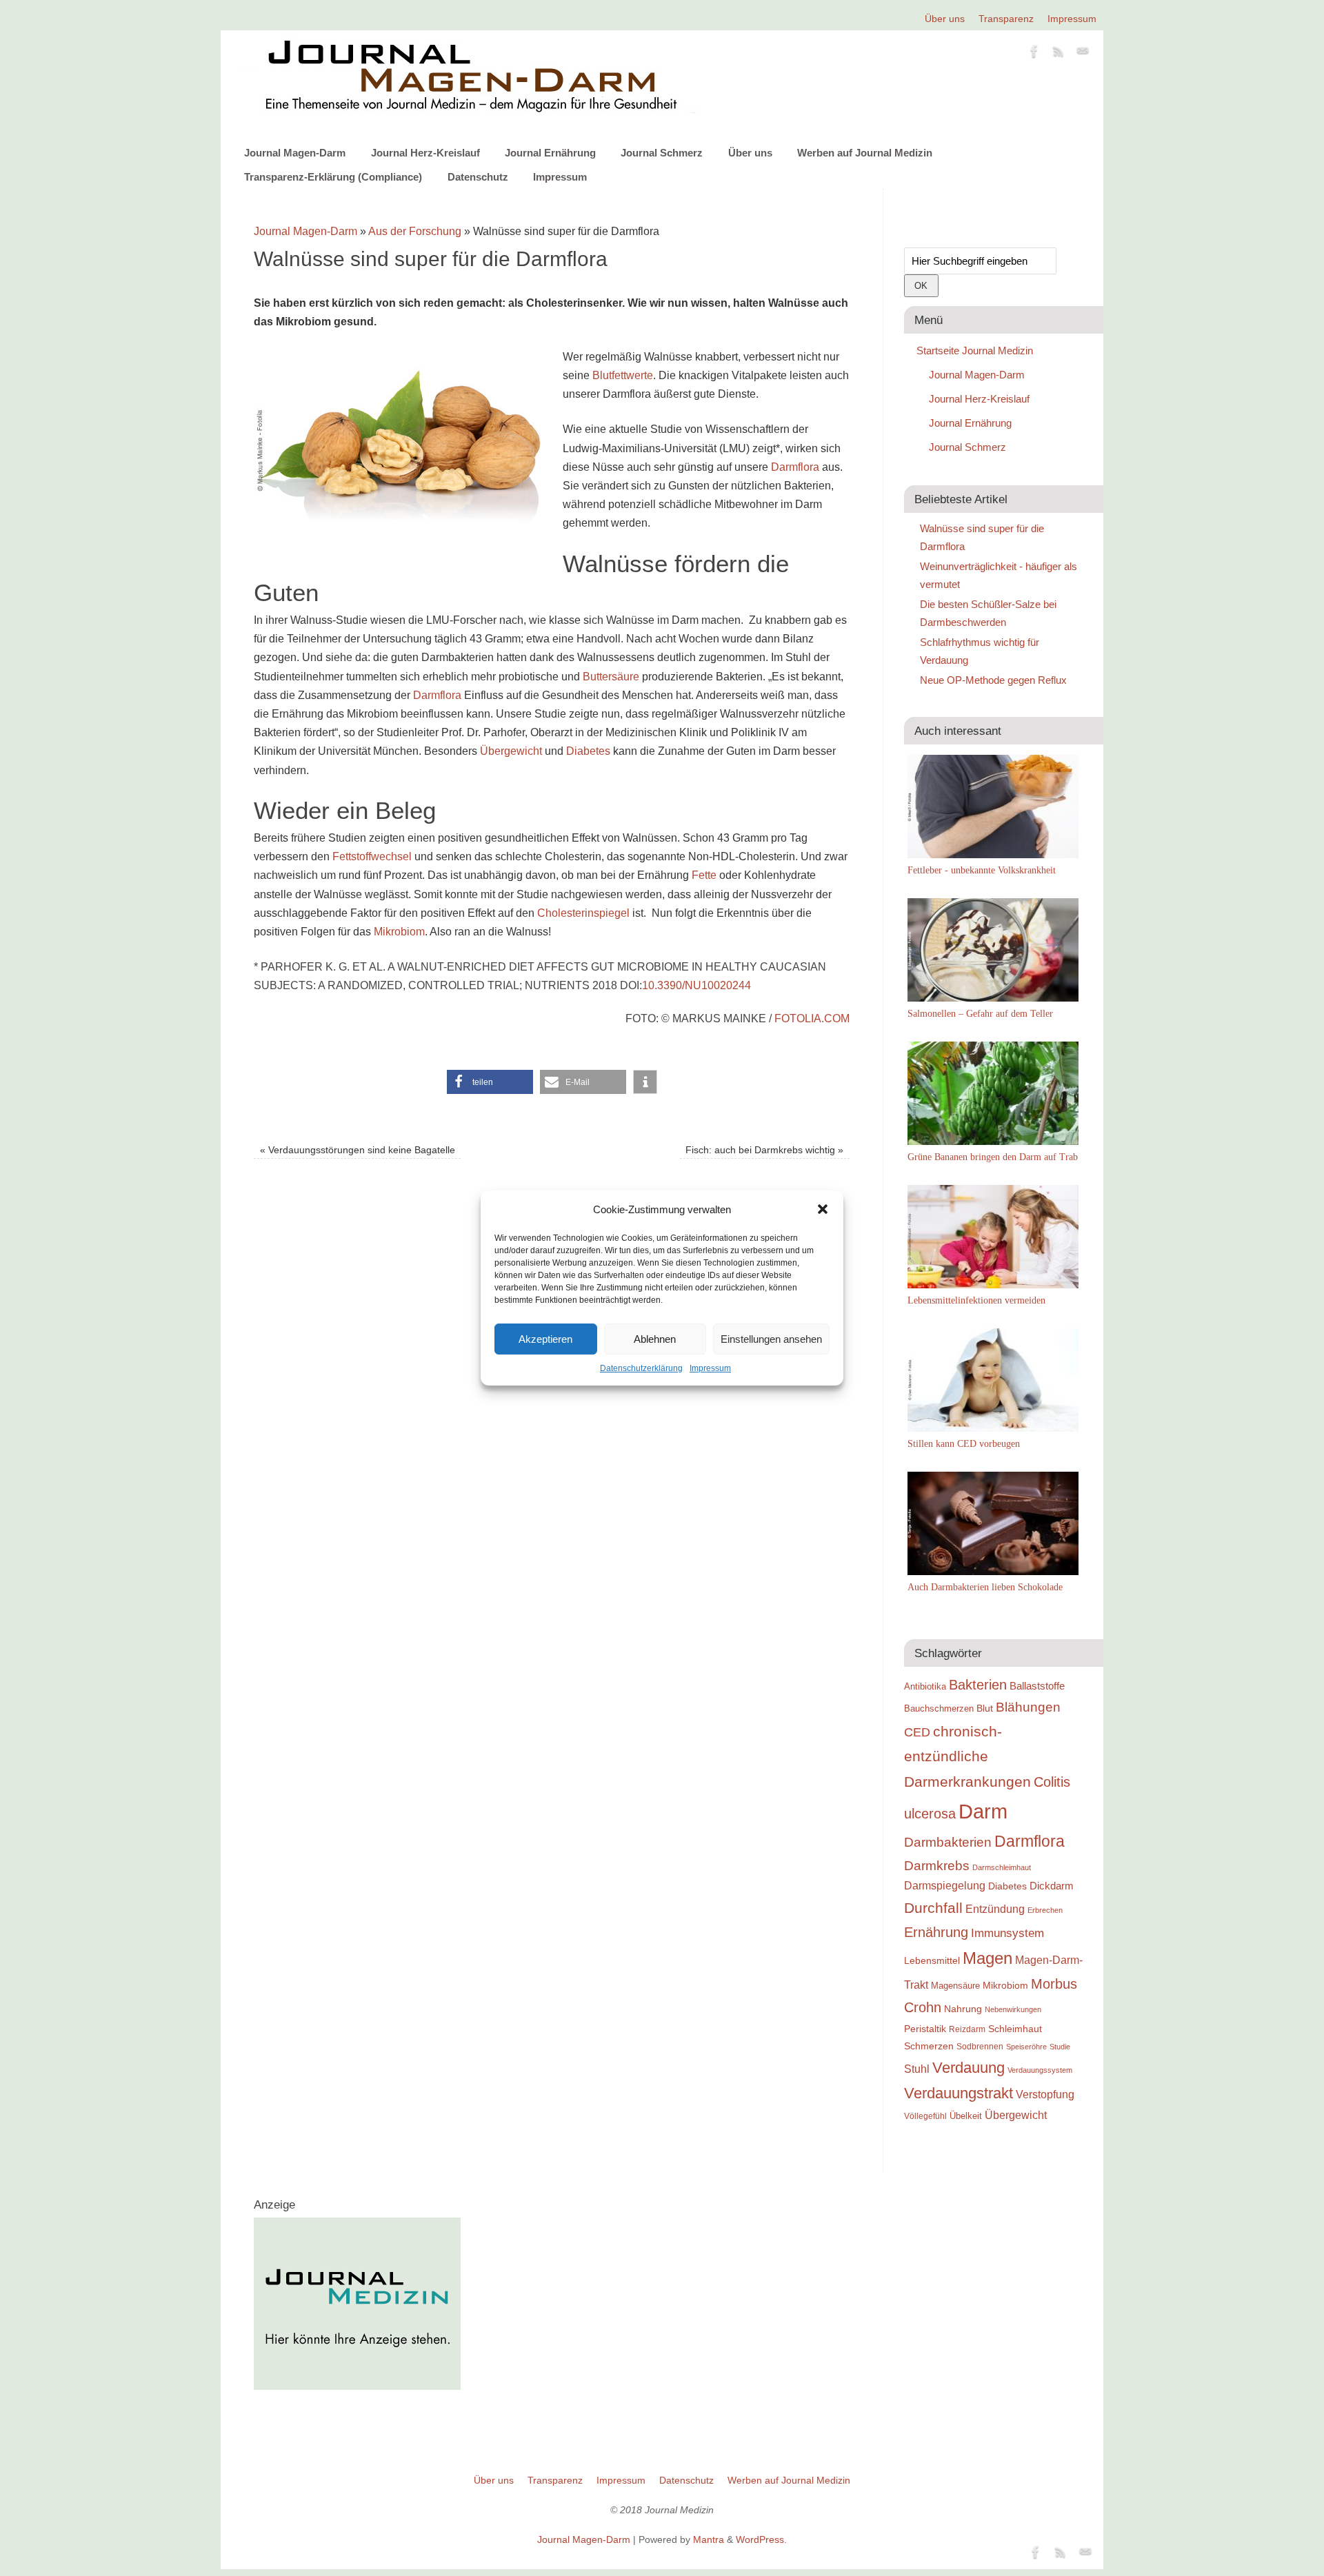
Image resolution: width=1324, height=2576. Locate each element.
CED (917, 1732)
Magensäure (955, 1986)
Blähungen (1028, 1707)
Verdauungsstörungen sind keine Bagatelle (358, 1150)
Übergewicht (511, 751)
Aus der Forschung (415, 231)
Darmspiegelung (945, 1886)
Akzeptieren (545, 1339)
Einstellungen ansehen (771, 1339)
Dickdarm (1052, 1886)
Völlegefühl (925, 2116)
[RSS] (1059, 54)
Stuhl (917, 2069)
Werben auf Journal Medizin (865, 153)
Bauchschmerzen (939, 1708)
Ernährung (936, 1932)
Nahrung (963, 2009)
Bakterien (978, 1685)
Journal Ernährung (550, 153)
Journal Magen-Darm (295, 153)
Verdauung (969, 2068)
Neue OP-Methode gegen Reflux (993, 680)
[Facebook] (1034, 54)
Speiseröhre (1026, 2047)
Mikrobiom (399, 932)
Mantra (709, 2539)
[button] (823, 1209)
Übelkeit (966, 2116)
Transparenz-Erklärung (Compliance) (333, 177)
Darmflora (795, 467)
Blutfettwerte (623, 375)
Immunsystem (1007, 1933)
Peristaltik (925, 2029)
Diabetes (588, 751)
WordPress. (761, 2539)
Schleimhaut (1015, 2029)
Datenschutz (478, 177)
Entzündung (995, 1909)
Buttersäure (611, 677)
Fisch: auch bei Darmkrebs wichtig (764, 1150)
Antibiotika (925, 1686)
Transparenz (1006, 19)
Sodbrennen (980, 2047)
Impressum (710, 1368)
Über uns (945, 19)
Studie (1060, 2047)
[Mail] (1083, 54)
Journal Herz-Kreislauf (425, 153)
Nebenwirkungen (1013, 2009)
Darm (983, 1811)
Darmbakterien (948, 1842)
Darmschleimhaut (1002, 1867)
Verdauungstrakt (959, 2093)
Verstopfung (1045, 2095)
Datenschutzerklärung (641, 1368)
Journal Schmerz (662, 153)
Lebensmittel (932, 1961)
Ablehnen (655, 1339)
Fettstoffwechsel (372, 856)
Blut (985, 1708)
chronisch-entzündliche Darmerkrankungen (967, 1757)
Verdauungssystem (1040, 2070)
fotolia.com (812, 1018)
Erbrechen (1045, 1910)
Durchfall (933, 1908)
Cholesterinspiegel (583, 913)
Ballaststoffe (1037, 1686)
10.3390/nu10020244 (696, 985)
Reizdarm (967, 2029)
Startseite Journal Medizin (975, 351)
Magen (987, 1958)
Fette (704, 875)
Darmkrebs (937, 1866)
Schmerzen (929, 2046)
